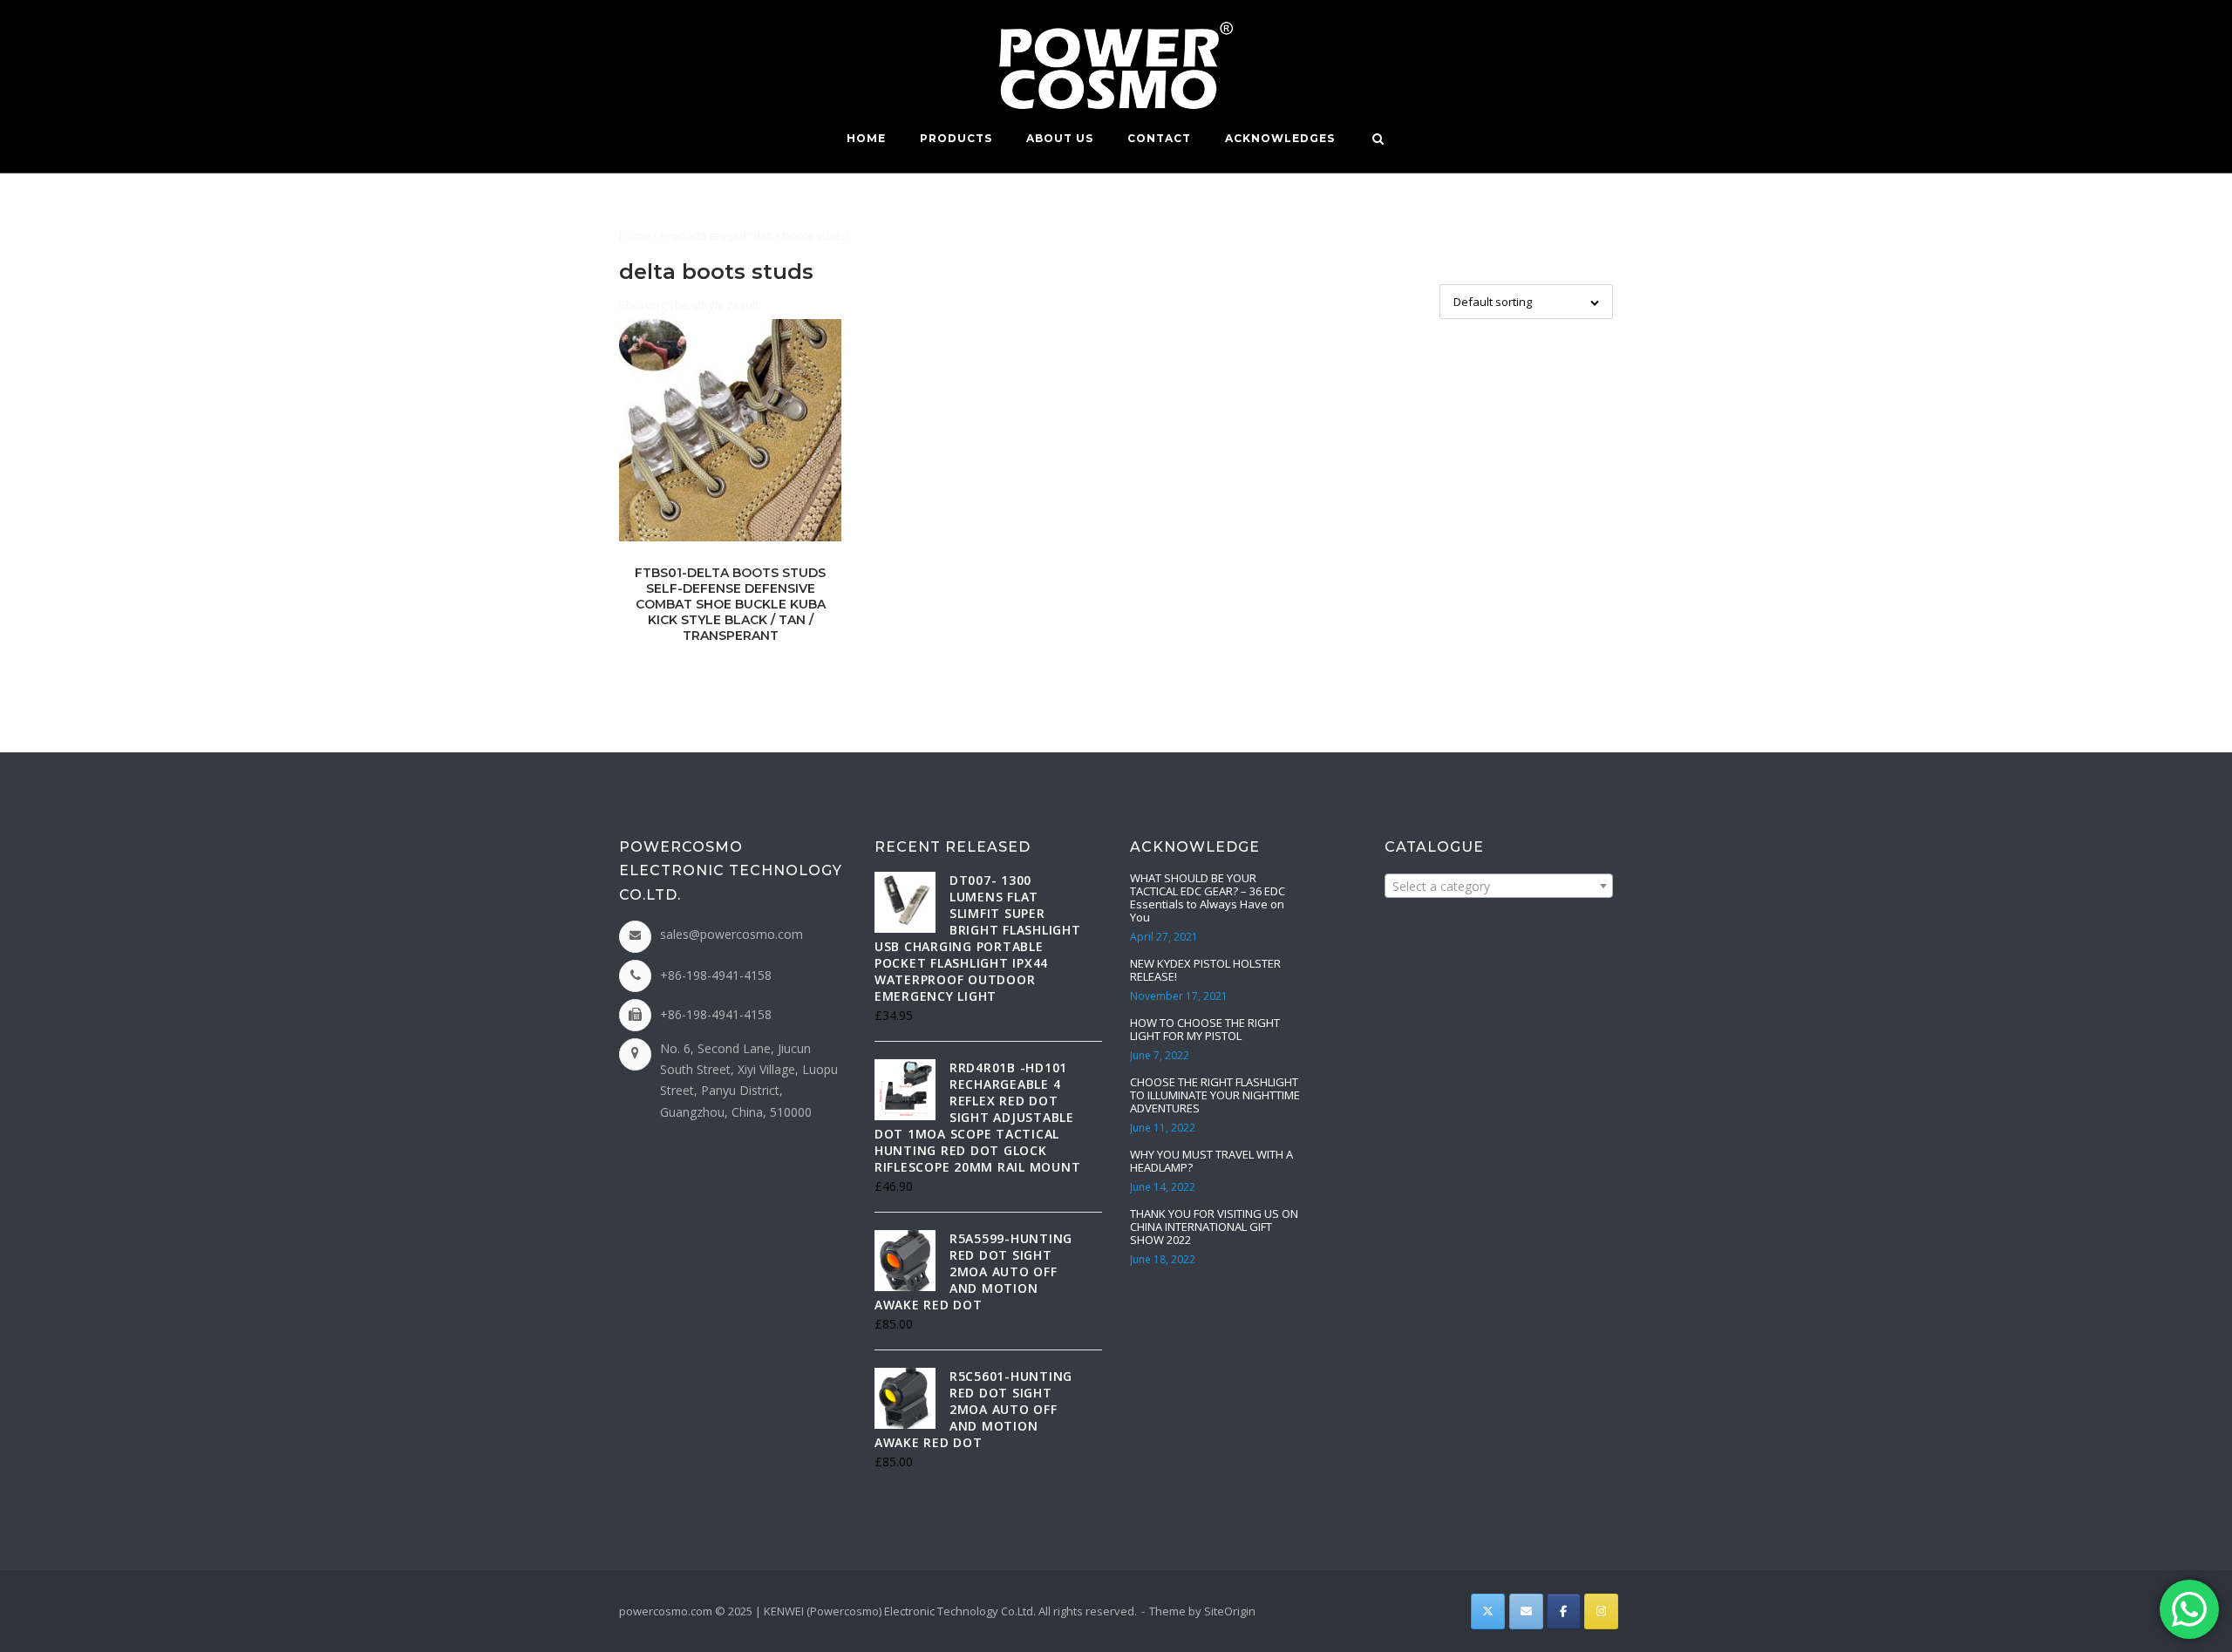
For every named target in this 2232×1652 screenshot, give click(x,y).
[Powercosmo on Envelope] (1526, 1611)
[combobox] (1498, 886)
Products (956, 138)
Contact (1159, 138)
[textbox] (1498, 887)
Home (866, 138)
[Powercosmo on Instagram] (1601, 1611)
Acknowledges (1280, 138)
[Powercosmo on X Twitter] (1488, 1611)
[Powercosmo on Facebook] (1564, 1611)
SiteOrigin (1230, 1611)
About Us (1060, 138)
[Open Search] (1378, 140)
